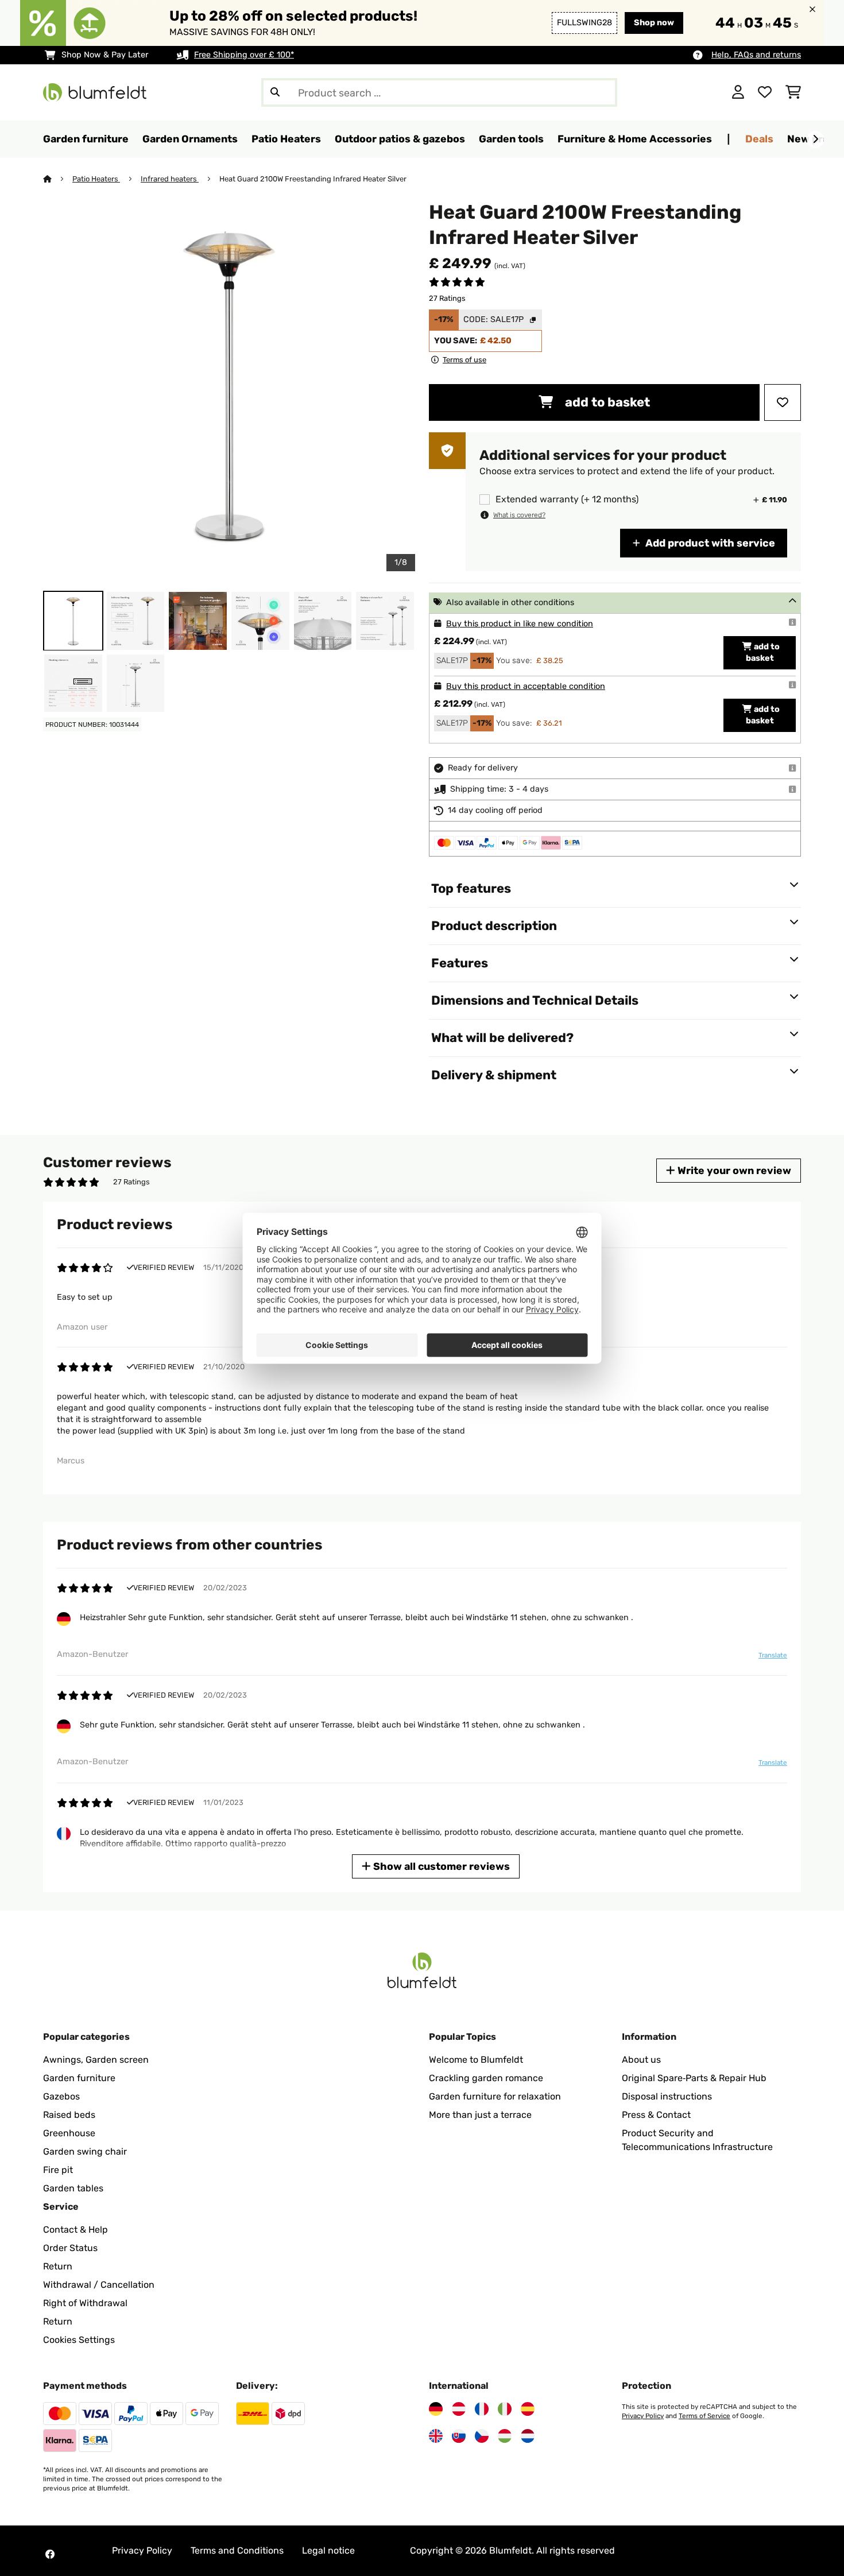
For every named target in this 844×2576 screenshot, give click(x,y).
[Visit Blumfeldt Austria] (459, 2409)
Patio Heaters (96, 179)
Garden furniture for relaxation (495, 2096)
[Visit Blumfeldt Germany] (436, 2409)
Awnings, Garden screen (96, 2060)
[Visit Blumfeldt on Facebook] (50, 2554)
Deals (759, 139)
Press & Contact (656, 2115)
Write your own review (733, 1170)
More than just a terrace (480, 2115)
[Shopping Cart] (793, 92)
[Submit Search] (275, 92)
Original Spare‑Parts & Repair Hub (694, 2078)
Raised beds (69, 2115)
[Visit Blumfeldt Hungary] (505, 2436)
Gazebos (61, 2096)
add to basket (606, 402)
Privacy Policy (643, 2416)
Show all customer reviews (440, 1866)
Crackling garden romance (486, 2078)
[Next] (815, 140)
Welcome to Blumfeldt (476, 2060)
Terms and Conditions (237, 2550)
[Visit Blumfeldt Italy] (505, 2409)
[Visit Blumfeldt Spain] (528, 2409)
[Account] (738, 92)
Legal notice (328, 2550)
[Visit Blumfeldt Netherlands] (528, 2436)
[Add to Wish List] (783, 402)
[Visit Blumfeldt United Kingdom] (436, 2436)
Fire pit (58, 2170)
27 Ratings (447, 298)
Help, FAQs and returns (756, 55)
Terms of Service (704, 2416)
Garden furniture (79, 2078)
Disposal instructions (667, 2096)
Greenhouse (69, 2133)
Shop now (654, 23)
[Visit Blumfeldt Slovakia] (459, 2436)
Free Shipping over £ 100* (244, 55)
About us (641, 2060)
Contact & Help (76, 2230)
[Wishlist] (765, 92)
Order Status (70, 2248)
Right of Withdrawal (85, 2303)
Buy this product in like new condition (520, 624)
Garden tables (73, 2188)
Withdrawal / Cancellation (99, 2285)
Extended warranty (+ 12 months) (567, 499)
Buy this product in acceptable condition (526, 686)
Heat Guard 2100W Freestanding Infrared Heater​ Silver (313, 179)
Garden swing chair (85, 2151)
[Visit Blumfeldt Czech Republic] (482, 2436)
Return (58, 2266)
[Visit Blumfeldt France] (482, 2409)
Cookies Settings (79, 2340)
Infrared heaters (170, 179)
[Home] (58, 179)
